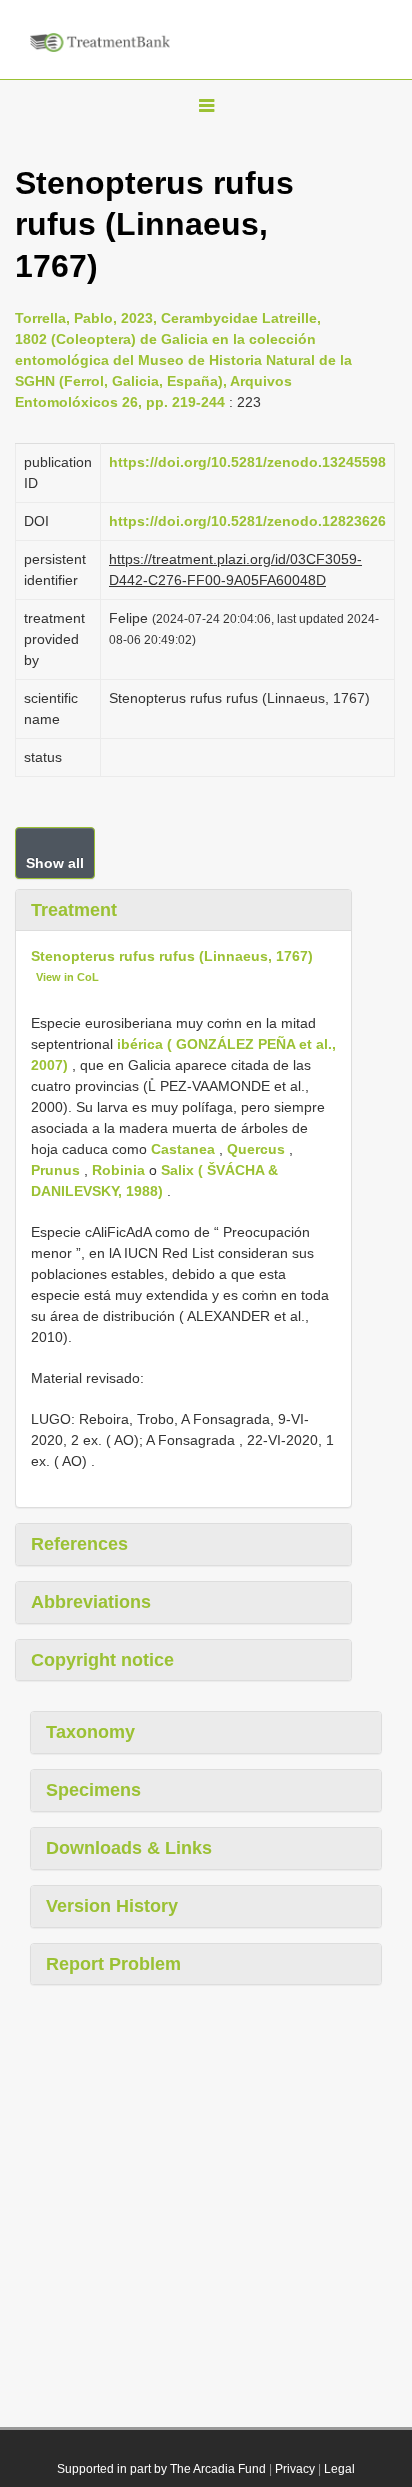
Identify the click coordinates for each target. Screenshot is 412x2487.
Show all (55, 863)
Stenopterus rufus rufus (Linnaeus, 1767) (172, 956)
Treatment (74, 910)
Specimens (93, 1790)
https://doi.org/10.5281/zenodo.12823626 (247, 521)
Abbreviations (91, 1602)
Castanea (183, 1149)
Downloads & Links (129, 1848)
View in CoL (67, 977)
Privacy (295, 2469)
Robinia (118, 1170)
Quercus (256, 1149)
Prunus (55, 1170)
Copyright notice (102, 1660)
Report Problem (113, 1964)
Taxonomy (90, 1732)
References (79, 1544)
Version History (112, 1906)
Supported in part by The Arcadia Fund (161, 2469)
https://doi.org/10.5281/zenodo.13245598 (247, 462)
